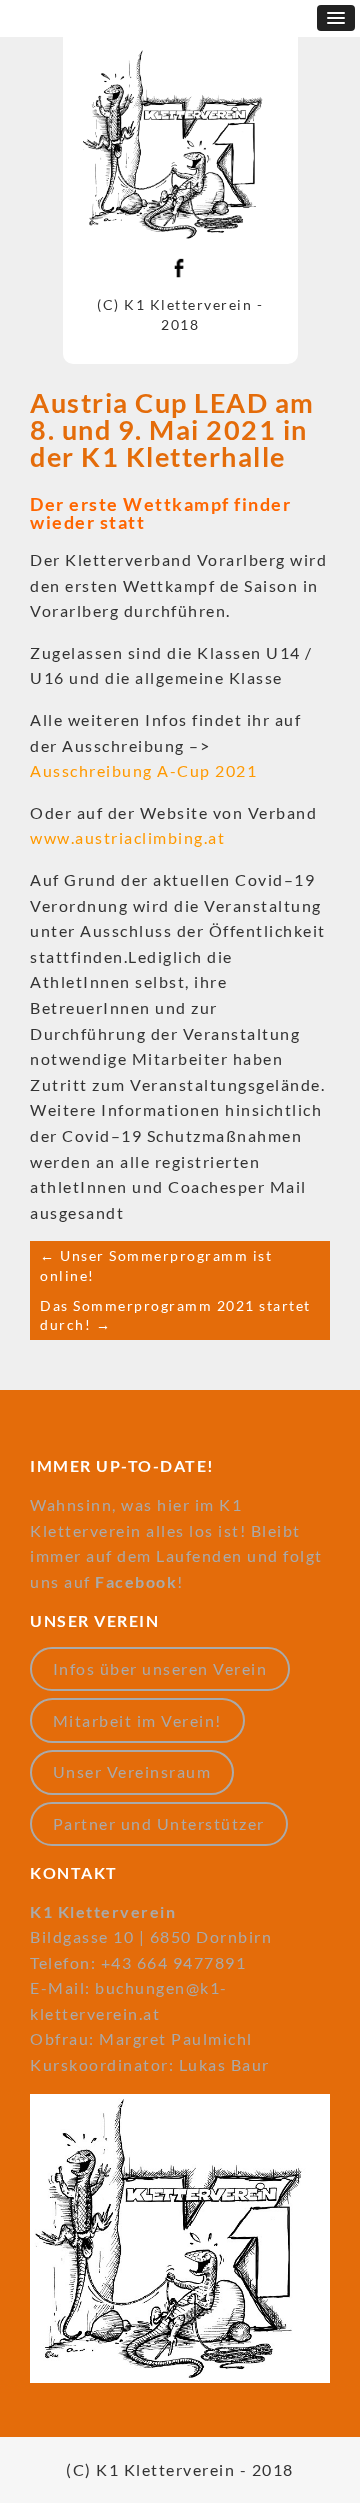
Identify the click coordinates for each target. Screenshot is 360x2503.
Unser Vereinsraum (132, 1771)
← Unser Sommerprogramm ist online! (156, 1265)
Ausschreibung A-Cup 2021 (143, 770)
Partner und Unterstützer (159, 1823)
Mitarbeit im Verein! (137, 1720)
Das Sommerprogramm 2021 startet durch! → (175, 1315)
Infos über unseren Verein (160, 1668)
